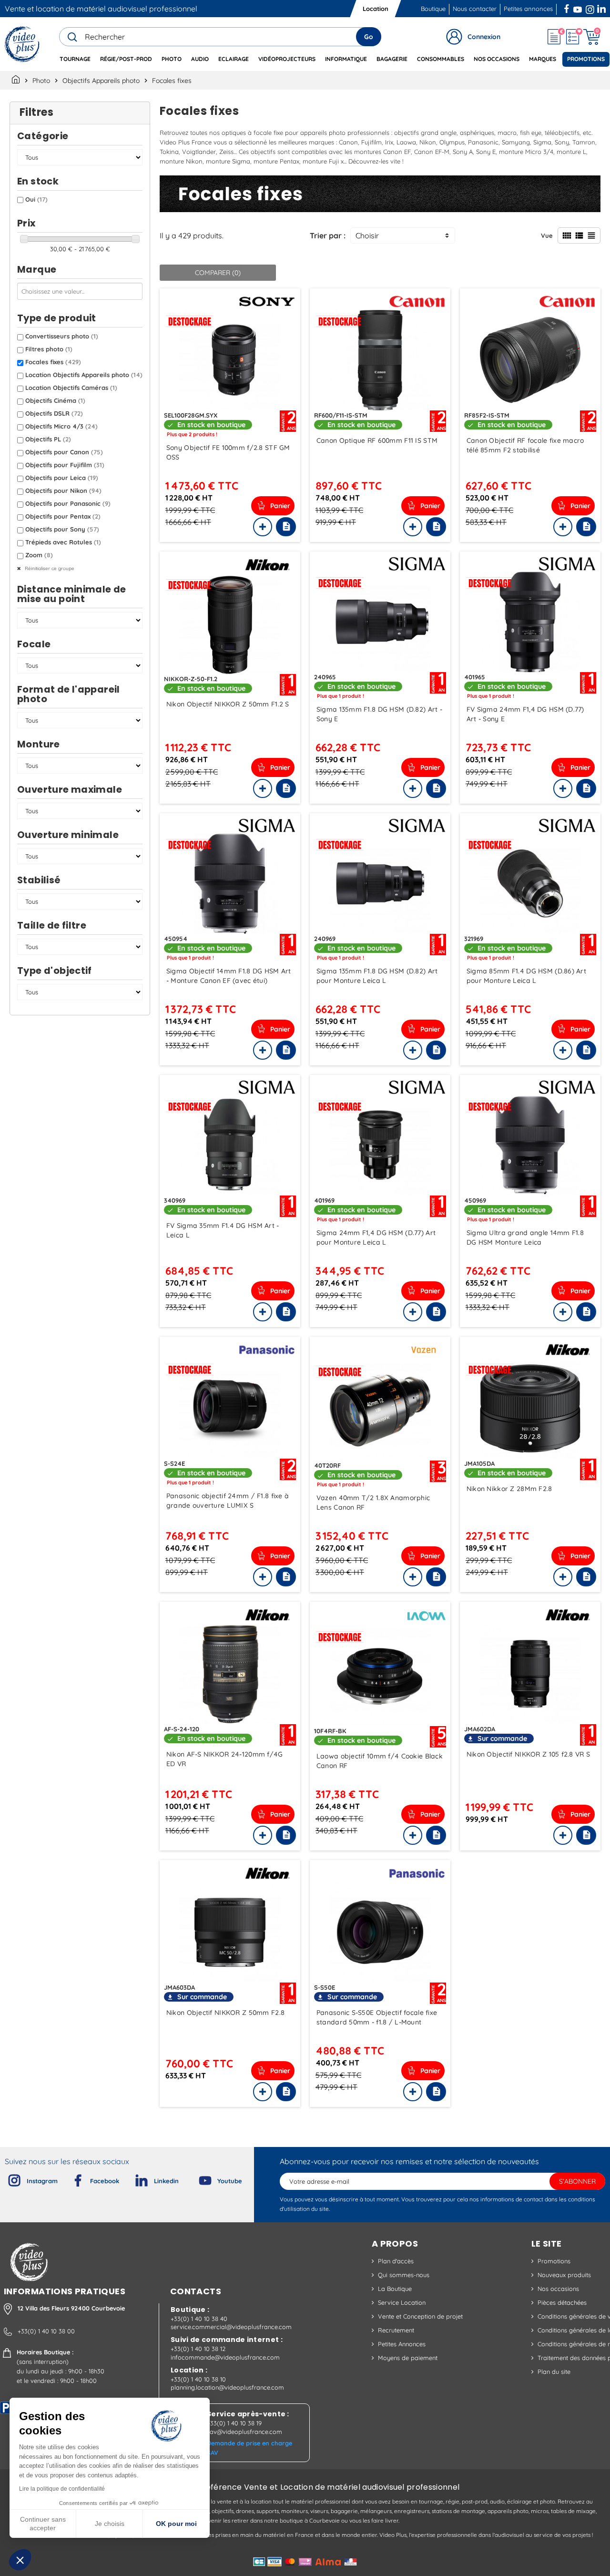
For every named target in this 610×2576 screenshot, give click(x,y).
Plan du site (554, 2372)
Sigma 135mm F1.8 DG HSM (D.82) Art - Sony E (379, 714)
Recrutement (396, 2330)
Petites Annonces (402, 2344)
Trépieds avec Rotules (63, 542)
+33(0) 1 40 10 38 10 (198, 2379)
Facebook (568, 8)
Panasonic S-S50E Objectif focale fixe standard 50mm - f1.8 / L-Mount (377, 2017)
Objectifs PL (48, 439)
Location (376, 9)
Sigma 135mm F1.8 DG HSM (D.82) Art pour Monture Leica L (377, 976)
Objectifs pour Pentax (63, 516)
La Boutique (395, 2289)
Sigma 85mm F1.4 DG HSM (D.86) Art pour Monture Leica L (526, 976)
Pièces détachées (562, 2302)
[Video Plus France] (23, 44)
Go (369, 37)
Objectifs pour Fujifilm (65, 465)
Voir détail (230, 360)
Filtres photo (49, 349)
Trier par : (328, 235)
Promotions (554, 2261)
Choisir (367, 235)
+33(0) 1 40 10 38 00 (46, 2331)
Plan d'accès (396, 2261)
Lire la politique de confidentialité (62, 2489)
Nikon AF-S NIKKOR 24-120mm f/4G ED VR (225, 1759)
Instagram (590, 8)
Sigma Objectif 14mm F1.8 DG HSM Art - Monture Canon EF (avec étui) (229, 976)
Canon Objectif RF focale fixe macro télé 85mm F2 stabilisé (525, 445)
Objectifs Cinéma (55, 400)
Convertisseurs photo (62, 336)
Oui (36, 199)
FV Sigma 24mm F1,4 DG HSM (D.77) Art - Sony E (525, 714)
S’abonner (577, 2181)
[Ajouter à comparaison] (263, 527)
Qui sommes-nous (404, 2275)
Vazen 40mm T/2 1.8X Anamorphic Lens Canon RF (373, 1503)
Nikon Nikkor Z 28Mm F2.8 (509, 1489)
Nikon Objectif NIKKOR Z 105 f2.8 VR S (528, 1754)
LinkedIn (602, 8)
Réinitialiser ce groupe (49, 568)
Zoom (39, 555)
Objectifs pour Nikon (63, 491)
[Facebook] (70, 2178)
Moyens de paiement (408, 2358)
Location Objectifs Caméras (71, 388)
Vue (547, 235)
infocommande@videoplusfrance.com (225, 2357)
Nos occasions (558, 2289)
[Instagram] (7, 2178)
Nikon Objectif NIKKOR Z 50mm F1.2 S (228, 704)
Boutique (433, 9)
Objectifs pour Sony (62, 529)
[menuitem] (75, 59)
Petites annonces (528, 9)
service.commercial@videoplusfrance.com (231, 2327)
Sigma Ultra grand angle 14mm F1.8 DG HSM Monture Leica (525, 1237)
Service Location (402, 2302)
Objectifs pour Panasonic (68, 503)
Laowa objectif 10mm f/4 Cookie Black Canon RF (380, 1761)
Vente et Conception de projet (420, 2316)
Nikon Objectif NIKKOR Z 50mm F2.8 (225, 2013)
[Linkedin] (134, 2178)
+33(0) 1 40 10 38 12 (198, 2349)
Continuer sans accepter (43, 2524)
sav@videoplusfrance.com (244, 2432)
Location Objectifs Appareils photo (84, 375)
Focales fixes (53, 362)
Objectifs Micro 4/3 (61, 426)
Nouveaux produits (564, 2275)
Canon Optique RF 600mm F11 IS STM (377, 440)
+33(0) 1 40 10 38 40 (199, 2319)
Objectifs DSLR (54, 413)
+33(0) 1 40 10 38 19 (234, 2423)
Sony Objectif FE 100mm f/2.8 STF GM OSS (228, 452)
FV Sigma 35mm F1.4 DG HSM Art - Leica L (223, 1230)
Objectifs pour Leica (62, 478)
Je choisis (110, 2524)
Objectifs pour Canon (64, 452)
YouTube (578, 8)
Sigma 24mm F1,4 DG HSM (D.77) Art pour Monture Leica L (376, 1237)
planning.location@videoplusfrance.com (227, 2387)
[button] (20, 2560)
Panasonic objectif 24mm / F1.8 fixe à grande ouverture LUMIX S (228, 1501)
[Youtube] (197, 2178)
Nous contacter (475, 9)
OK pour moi (176, 2524)
